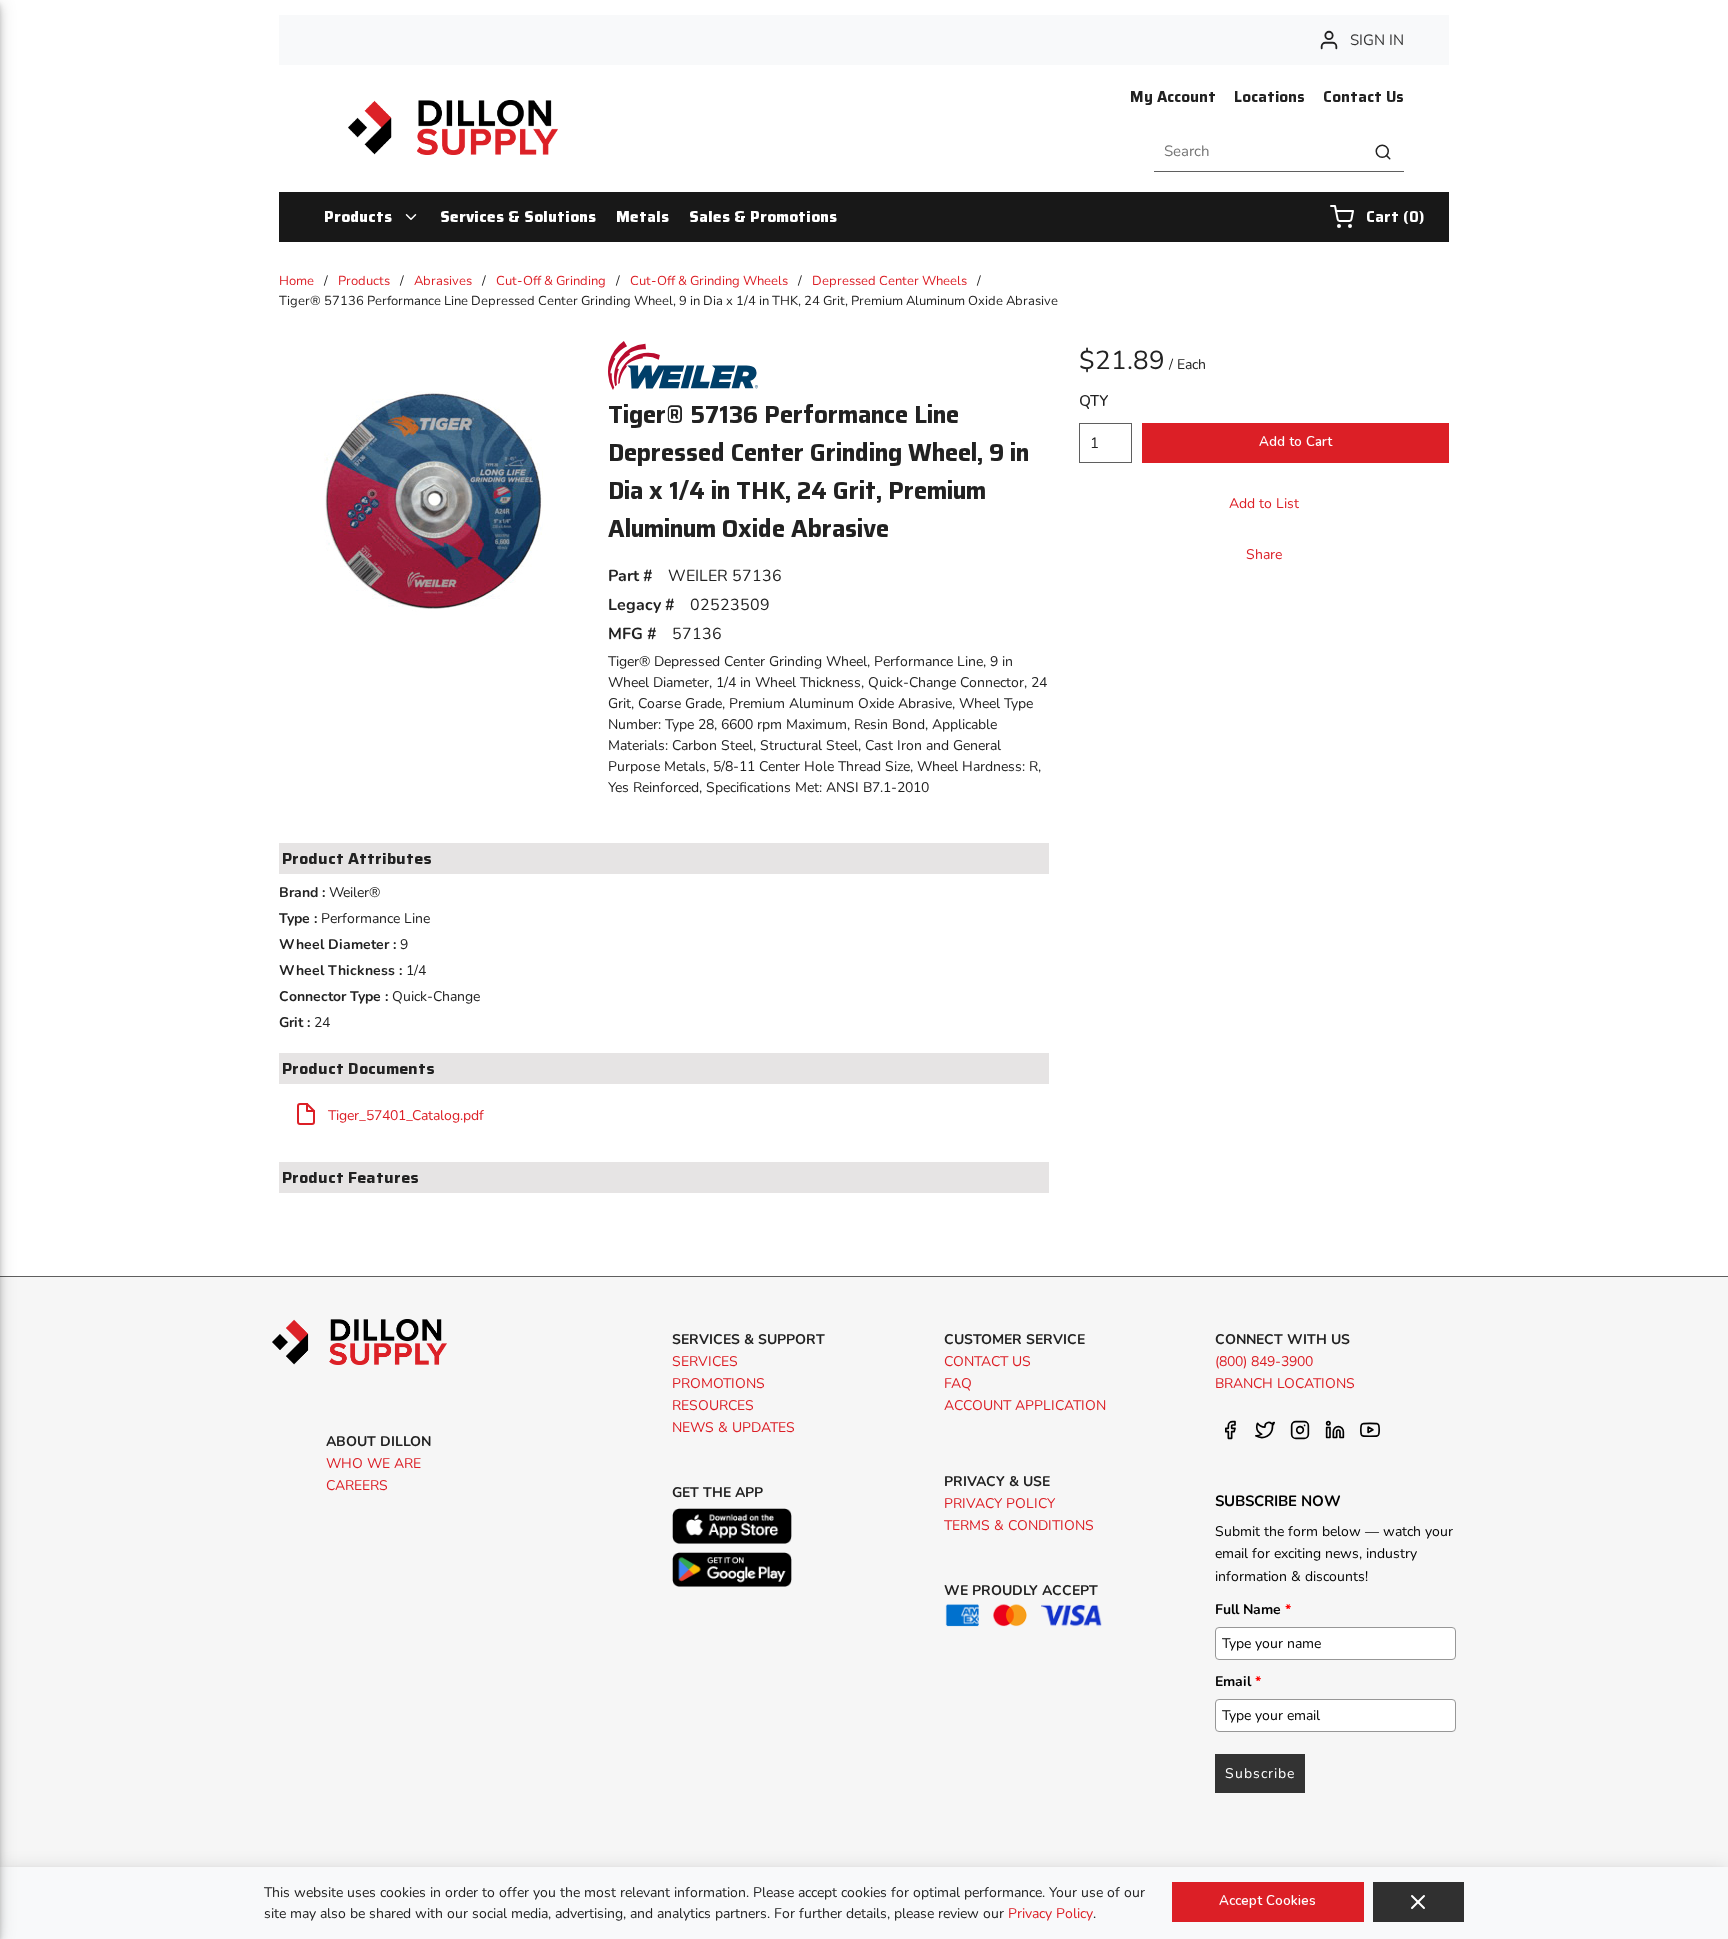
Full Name (1253, 1609)
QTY (1093, 401)
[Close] (1418, 1902)
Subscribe (1260, 1773)
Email (1238, 1681)
